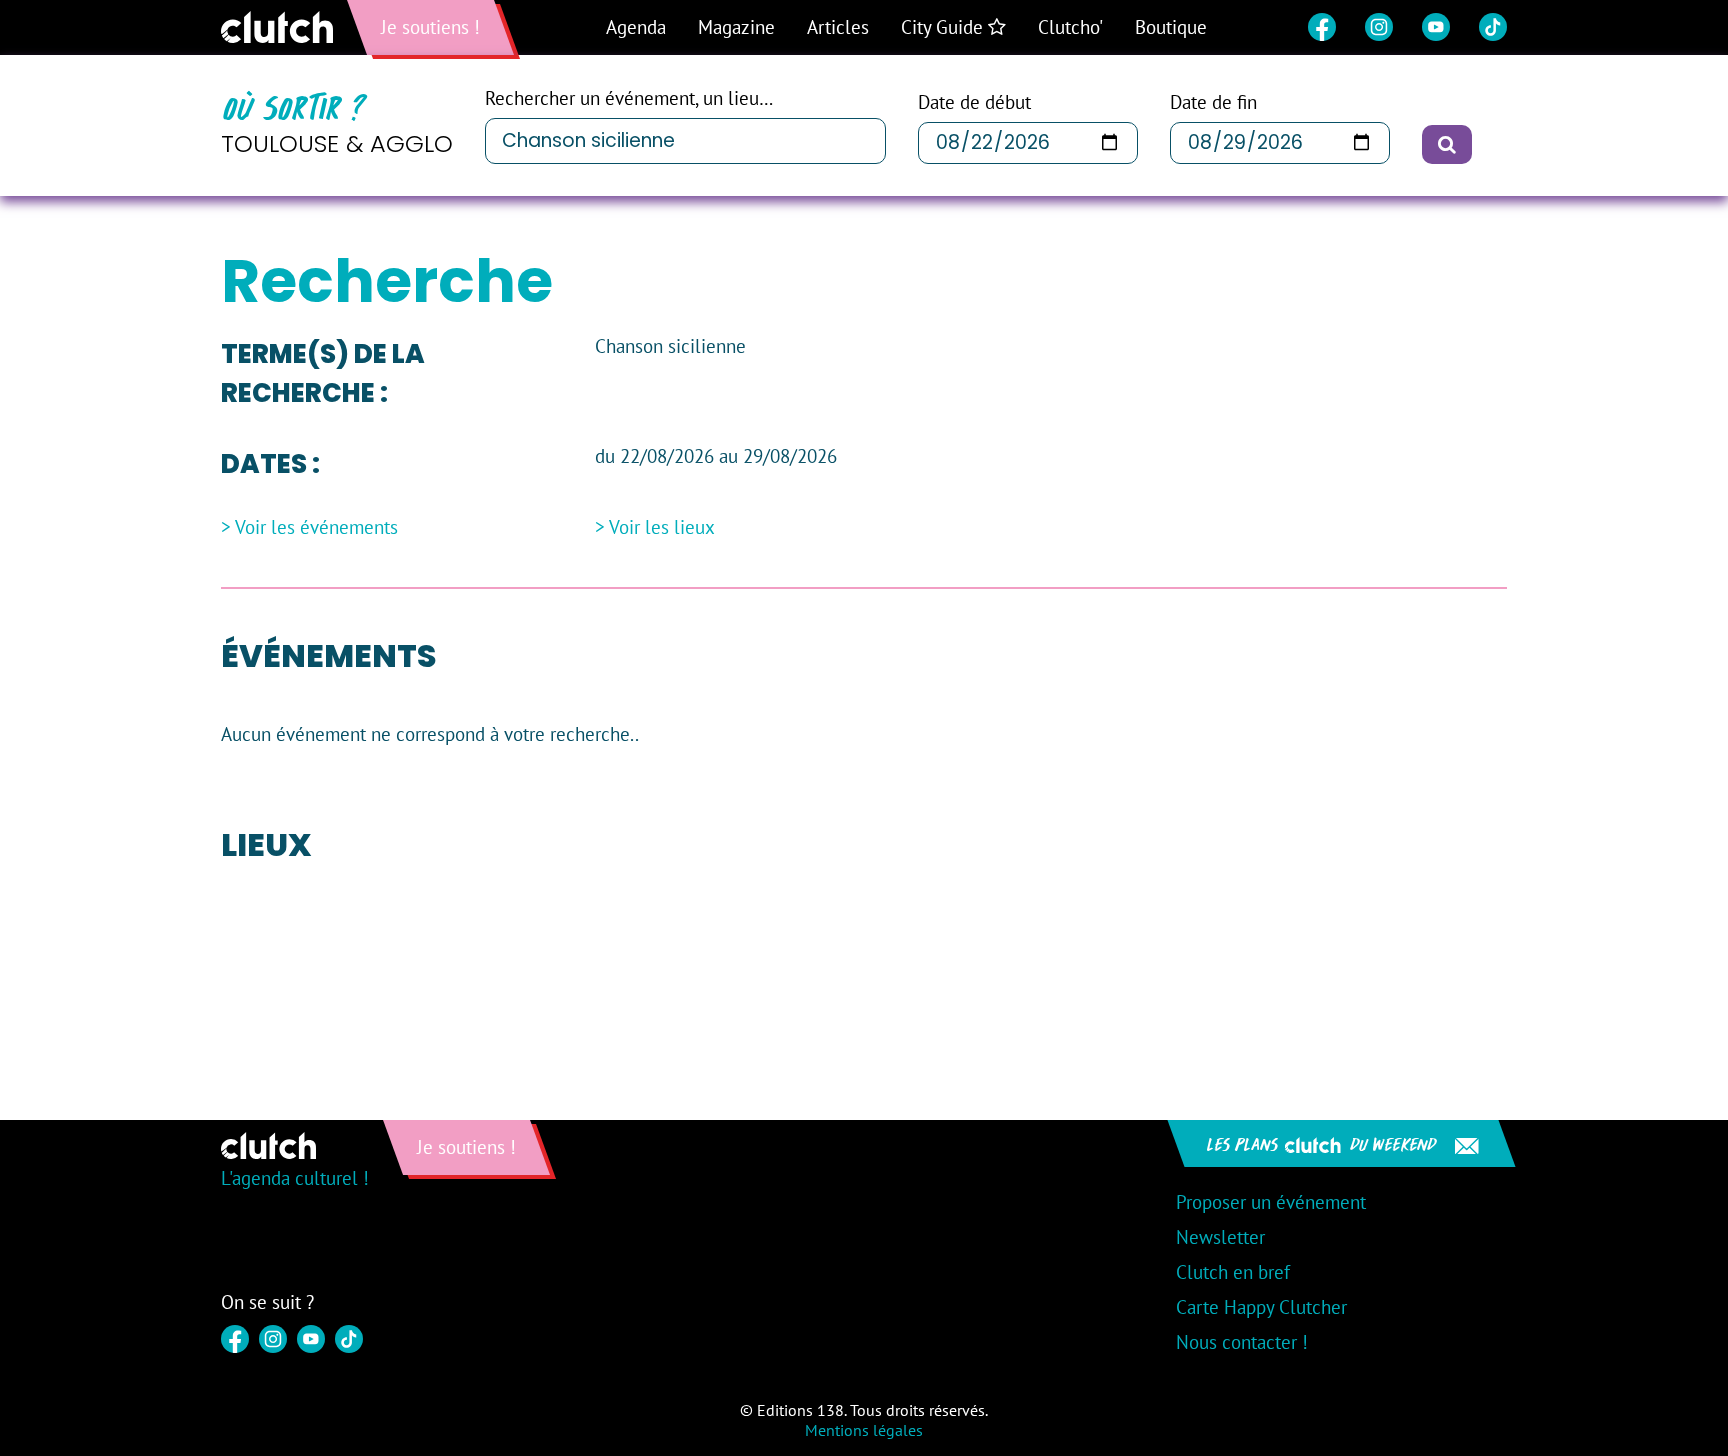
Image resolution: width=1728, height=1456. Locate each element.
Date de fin (1213, 102)
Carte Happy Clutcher (1261, 1307)
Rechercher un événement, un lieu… (629, 98)
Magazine (736, 27)
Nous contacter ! (1242, 1342)
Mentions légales (864, 1430)
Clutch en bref (1233, 1272)
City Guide (944, 27)
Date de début (974, 102)
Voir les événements (316, 527)
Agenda (636, 27)
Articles (838, 27)
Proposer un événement (1271, 1202)
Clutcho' (1070, 27)
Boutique (1171, 27)
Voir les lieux (662, 527)
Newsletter (1220, 1237)
